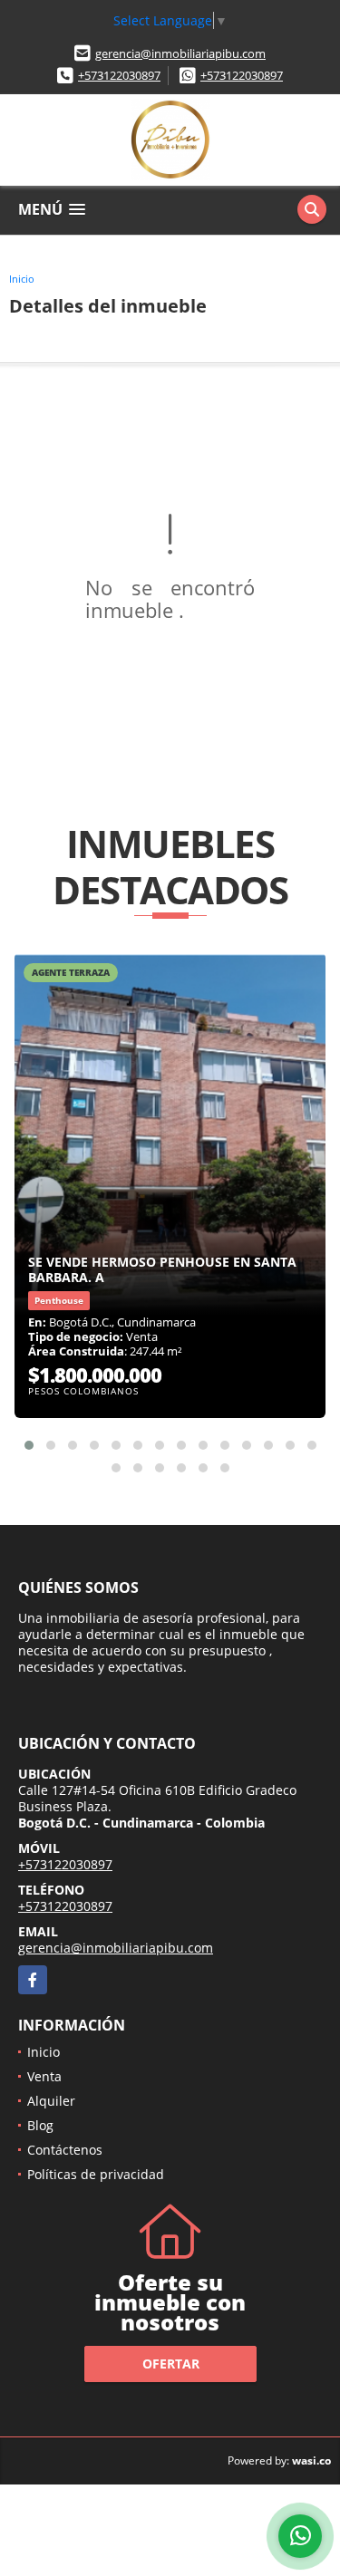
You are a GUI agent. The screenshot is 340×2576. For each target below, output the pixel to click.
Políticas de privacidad (96, 2174)
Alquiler (51, 2101)
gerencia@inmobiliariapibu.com (180, 53)
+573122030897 (119, 75)
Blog (40, 2125)
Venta (44, 2076)
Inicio (22, 279)
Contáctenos (65, 2150)
